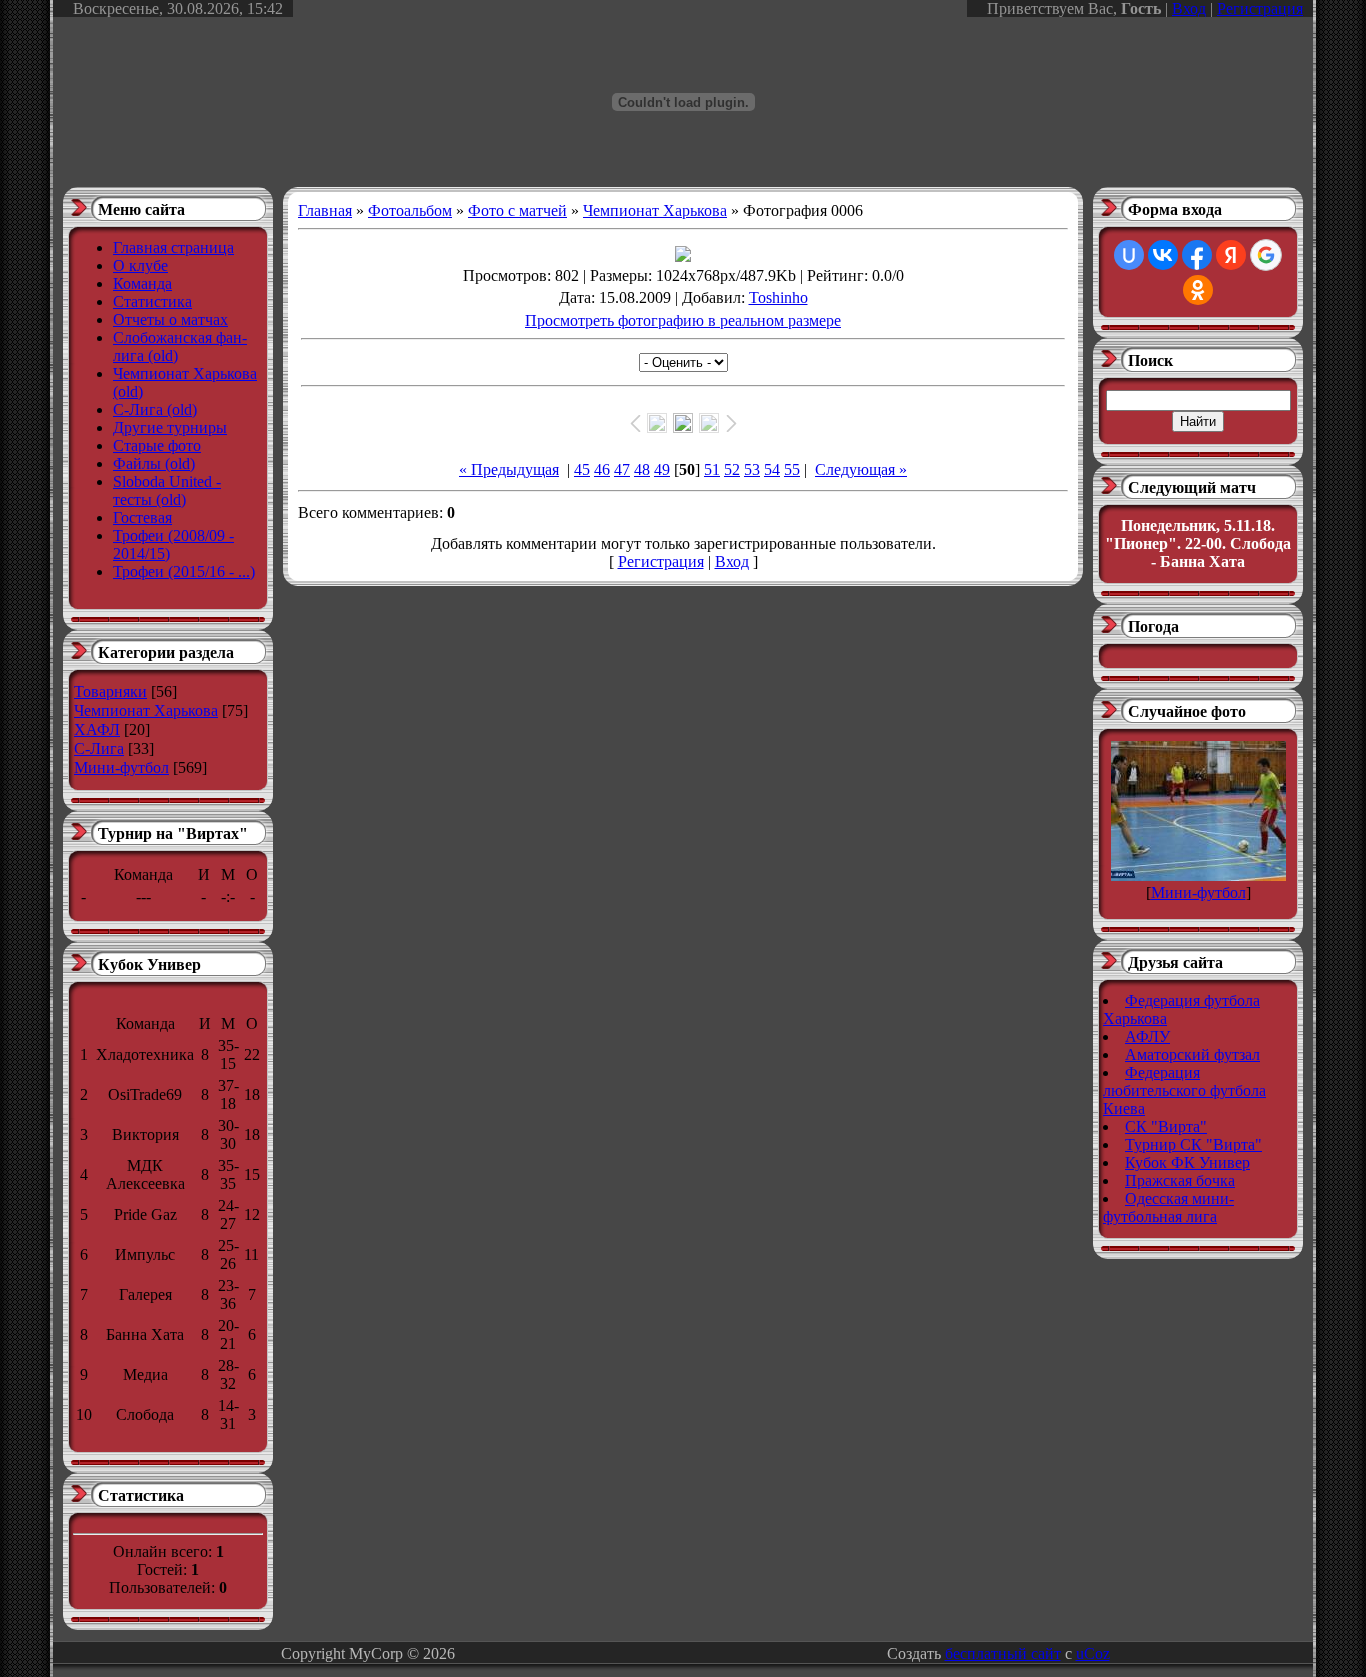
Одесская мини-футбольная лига (1168, 1207)
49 (662, 469)
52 (732, 469)
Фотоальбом (410, 210)
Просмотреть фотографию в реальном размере (683, 320)
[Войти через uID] (1129, 255)
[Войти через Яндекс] (1231, 255)
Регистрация (1260, 8)
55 (792, 469)
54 (772, 469)
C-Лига (99, 748)
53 (752, 469)
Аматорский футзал (1192, 1054)
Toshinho (778, 297)
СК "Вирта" (1166, 1126)
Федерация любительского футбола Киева (1184, 1090)
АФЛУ (1147, 1036)
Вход (1189, 8)
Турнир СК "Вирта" (1193, 1144)
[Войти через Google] (1266, 255)
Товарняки (110, 691)
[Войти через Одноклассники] (1198, 290)
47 (622, 469)
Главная (325, 210)
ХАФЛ (97, 729)
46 (602, 469)
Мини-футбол (121, 767)
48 (642, 469)
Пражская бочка (1180, 1180)
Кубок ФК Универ (1187, 1162)
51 (712, 469)
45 (582, 469)
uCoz (1093, 1653)
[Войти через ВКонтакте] (1163, 255)
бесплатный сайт (1003, 1653)
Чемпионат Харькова (146, 710)
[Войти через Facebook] (1197, 255)
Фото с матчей (517, 210)
